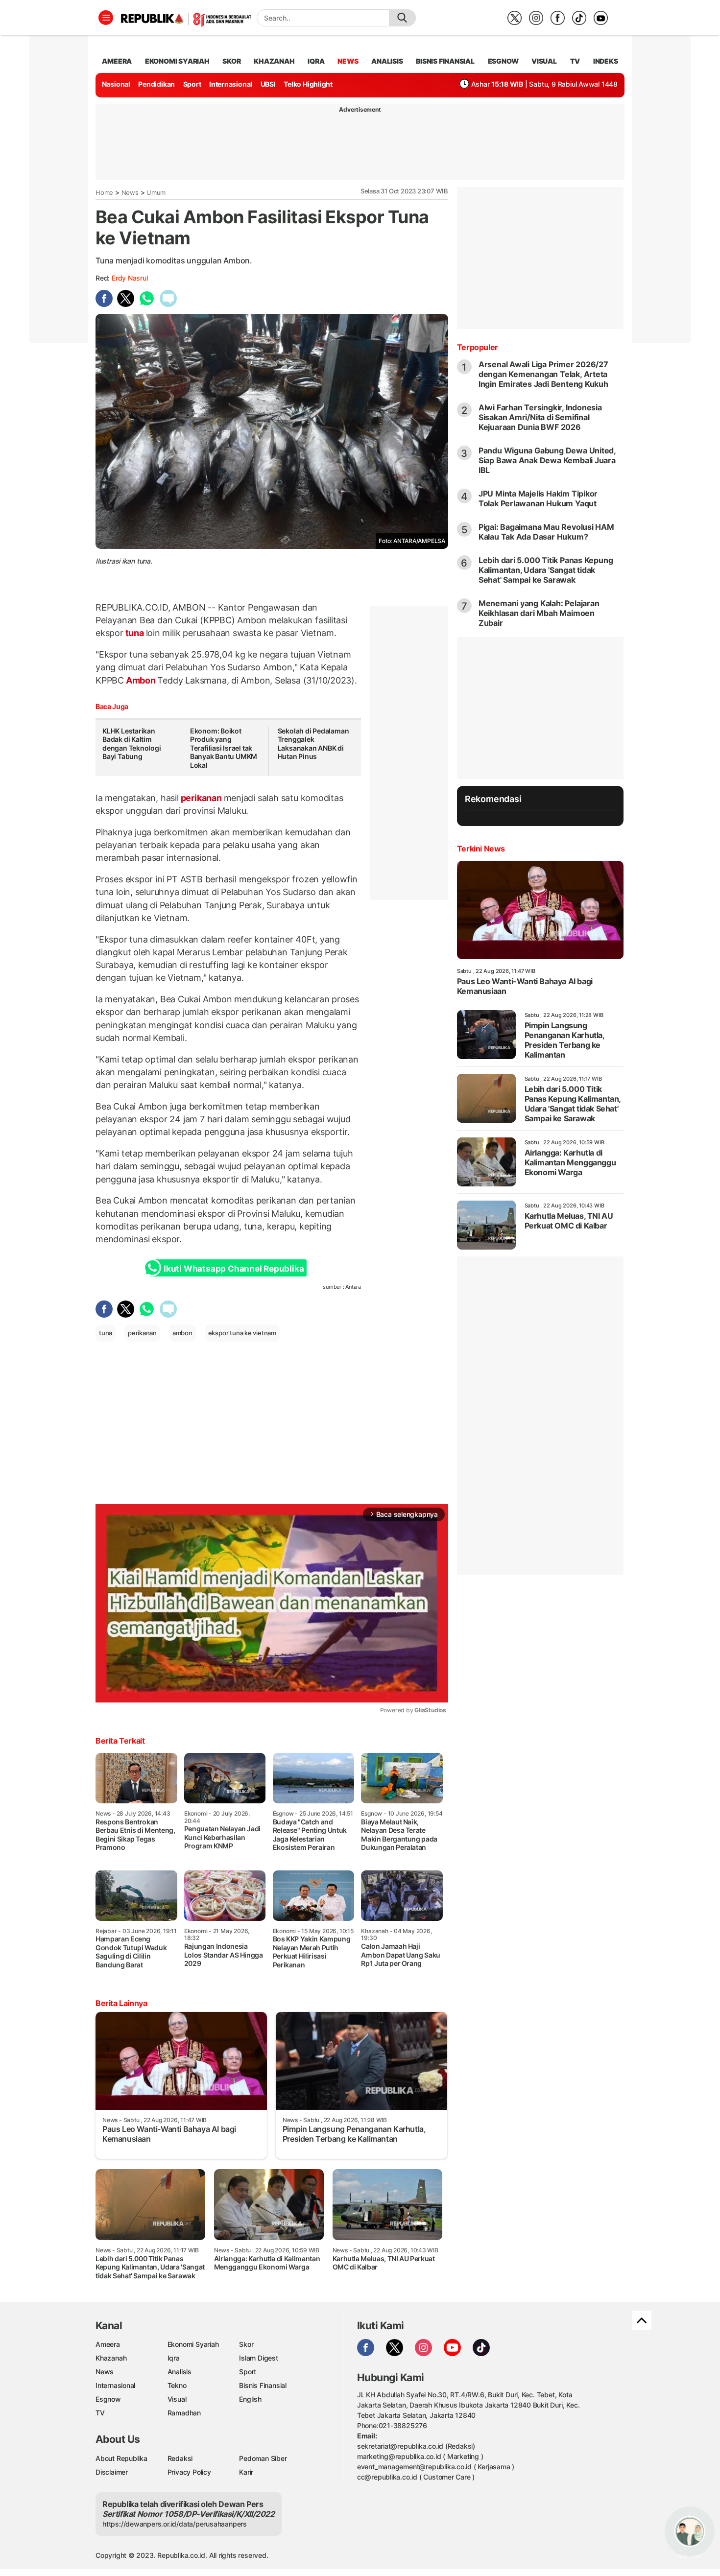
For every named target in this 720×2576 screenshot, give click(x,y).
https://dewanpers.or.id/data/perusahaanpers (175, 2524)
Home (104, 192)
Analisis (180, 2372)
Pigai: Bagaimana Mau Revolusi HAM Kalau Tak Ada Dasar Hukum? (546, 532)
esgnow (503, 61)
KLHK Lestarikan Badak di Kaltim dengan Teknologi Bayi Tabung (132, 744)
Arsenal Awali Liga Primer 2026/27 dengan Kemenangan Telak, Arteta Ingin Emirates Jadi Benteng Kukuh (543, 374)
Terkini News (481, 849)
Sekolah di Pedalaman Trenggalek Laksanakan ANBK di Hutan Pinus (313, 744)
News (130, 192)
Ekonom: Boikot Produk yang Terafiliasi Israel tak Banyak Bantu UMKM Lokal (224, 748)
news (348, 61)
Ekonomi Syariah (177, 61)
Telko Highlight (308, 84)
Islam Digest (258, 2358)
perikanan (201, 798)
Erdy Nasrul (130, 278)
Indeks (606, 61)
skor (231, 61)
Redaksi (180, 2458)
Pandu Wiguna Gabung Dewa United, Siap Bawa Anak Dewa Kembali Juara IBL (547, 460)
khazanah (274, 61)
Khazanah (111, 2358)
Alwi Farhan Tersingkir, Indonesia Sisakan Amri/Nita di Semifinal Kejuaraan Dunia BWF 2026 (540, 417)
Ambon (141, 680)
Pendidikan (156, 84)
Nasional (116, 84)
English (250, 2399)
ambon (182, 1333)
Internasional (231, 84)
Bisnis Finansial (445, 61)
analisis (387, 61)
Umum (156, 192)
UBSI (268, 84)
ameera (117, 61)
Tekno (177, 2385)
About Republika (121, 2458)
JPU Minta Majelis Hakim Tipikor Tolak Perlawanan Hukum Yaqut (538, 498)
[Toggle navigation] (106, 18)
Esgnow (108, 2399)
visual (544, 61)
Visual (177, 2399)
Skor (246, 2344)
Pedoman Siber (263, 2458)
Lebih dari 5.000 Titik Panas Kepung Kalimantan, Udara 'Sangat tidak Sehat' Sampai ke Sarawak (546, 570)
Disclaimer (112, 2472)
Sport (192, 84)
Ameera (108, 2344)
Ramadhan (184, 2413)
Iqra (174, 2358)
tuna (135, 633)
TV (575, 61)
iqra (316, 61)
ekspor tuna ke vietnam (242, 1333)
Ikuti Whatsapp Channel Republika (234, 1269)
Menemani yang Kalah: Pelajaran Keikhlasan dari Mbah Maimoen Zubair (539, 613)
